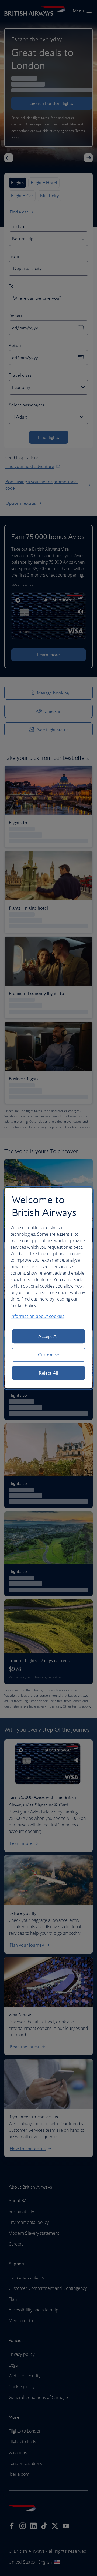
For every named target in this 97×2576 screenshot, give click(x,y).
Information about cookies (37, 1316)
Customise (48, 1355)
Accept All (49, 1336)
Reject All (48, 1373)
